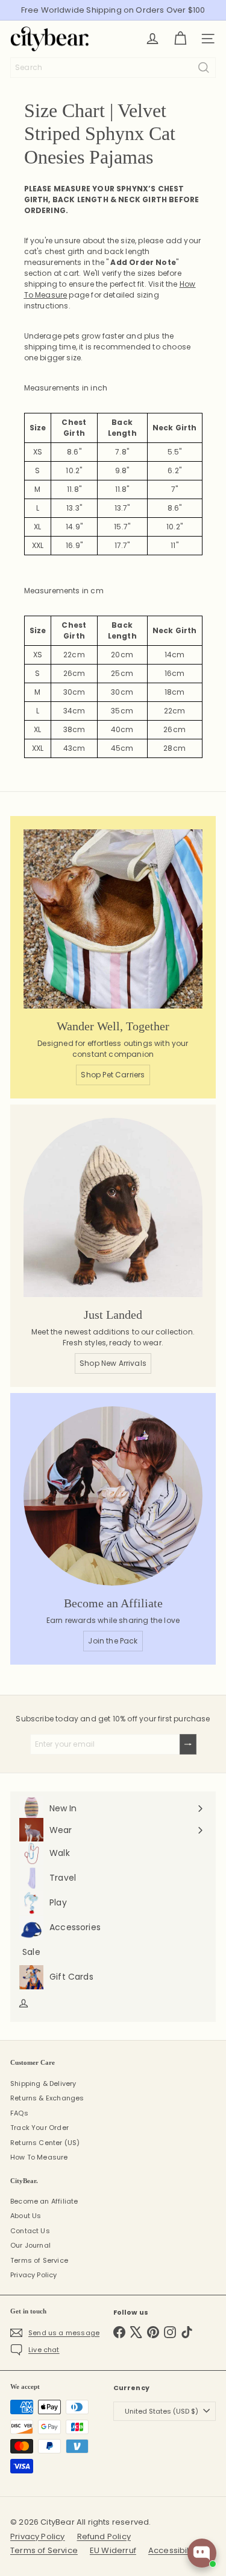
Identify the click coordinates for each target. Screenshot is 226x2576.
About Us (26, 2216)
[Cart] (180, 39)
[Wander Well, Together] (113, 919)
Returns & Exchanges (47, 2098)
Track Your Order (39, 2128)
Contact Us (30, 2231)
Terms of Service (39, 2260)
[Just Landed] (113, 1207)
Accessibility (173, 2550)
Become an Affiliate (44, 2201)
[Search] (204, 68)
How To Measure (39, 2157)
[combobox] (113, 68)
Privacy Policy (34, 2275)
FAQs (19, 2113)
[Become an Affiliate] (113, 1496)
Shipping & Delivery (43, 2083)
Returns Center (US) (45, 2143)
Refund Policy (104, 2536)
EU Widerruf (113, 2550)
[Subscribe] (188, 1744)
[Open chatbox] (202, 2553)
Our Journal (30, 2245)
